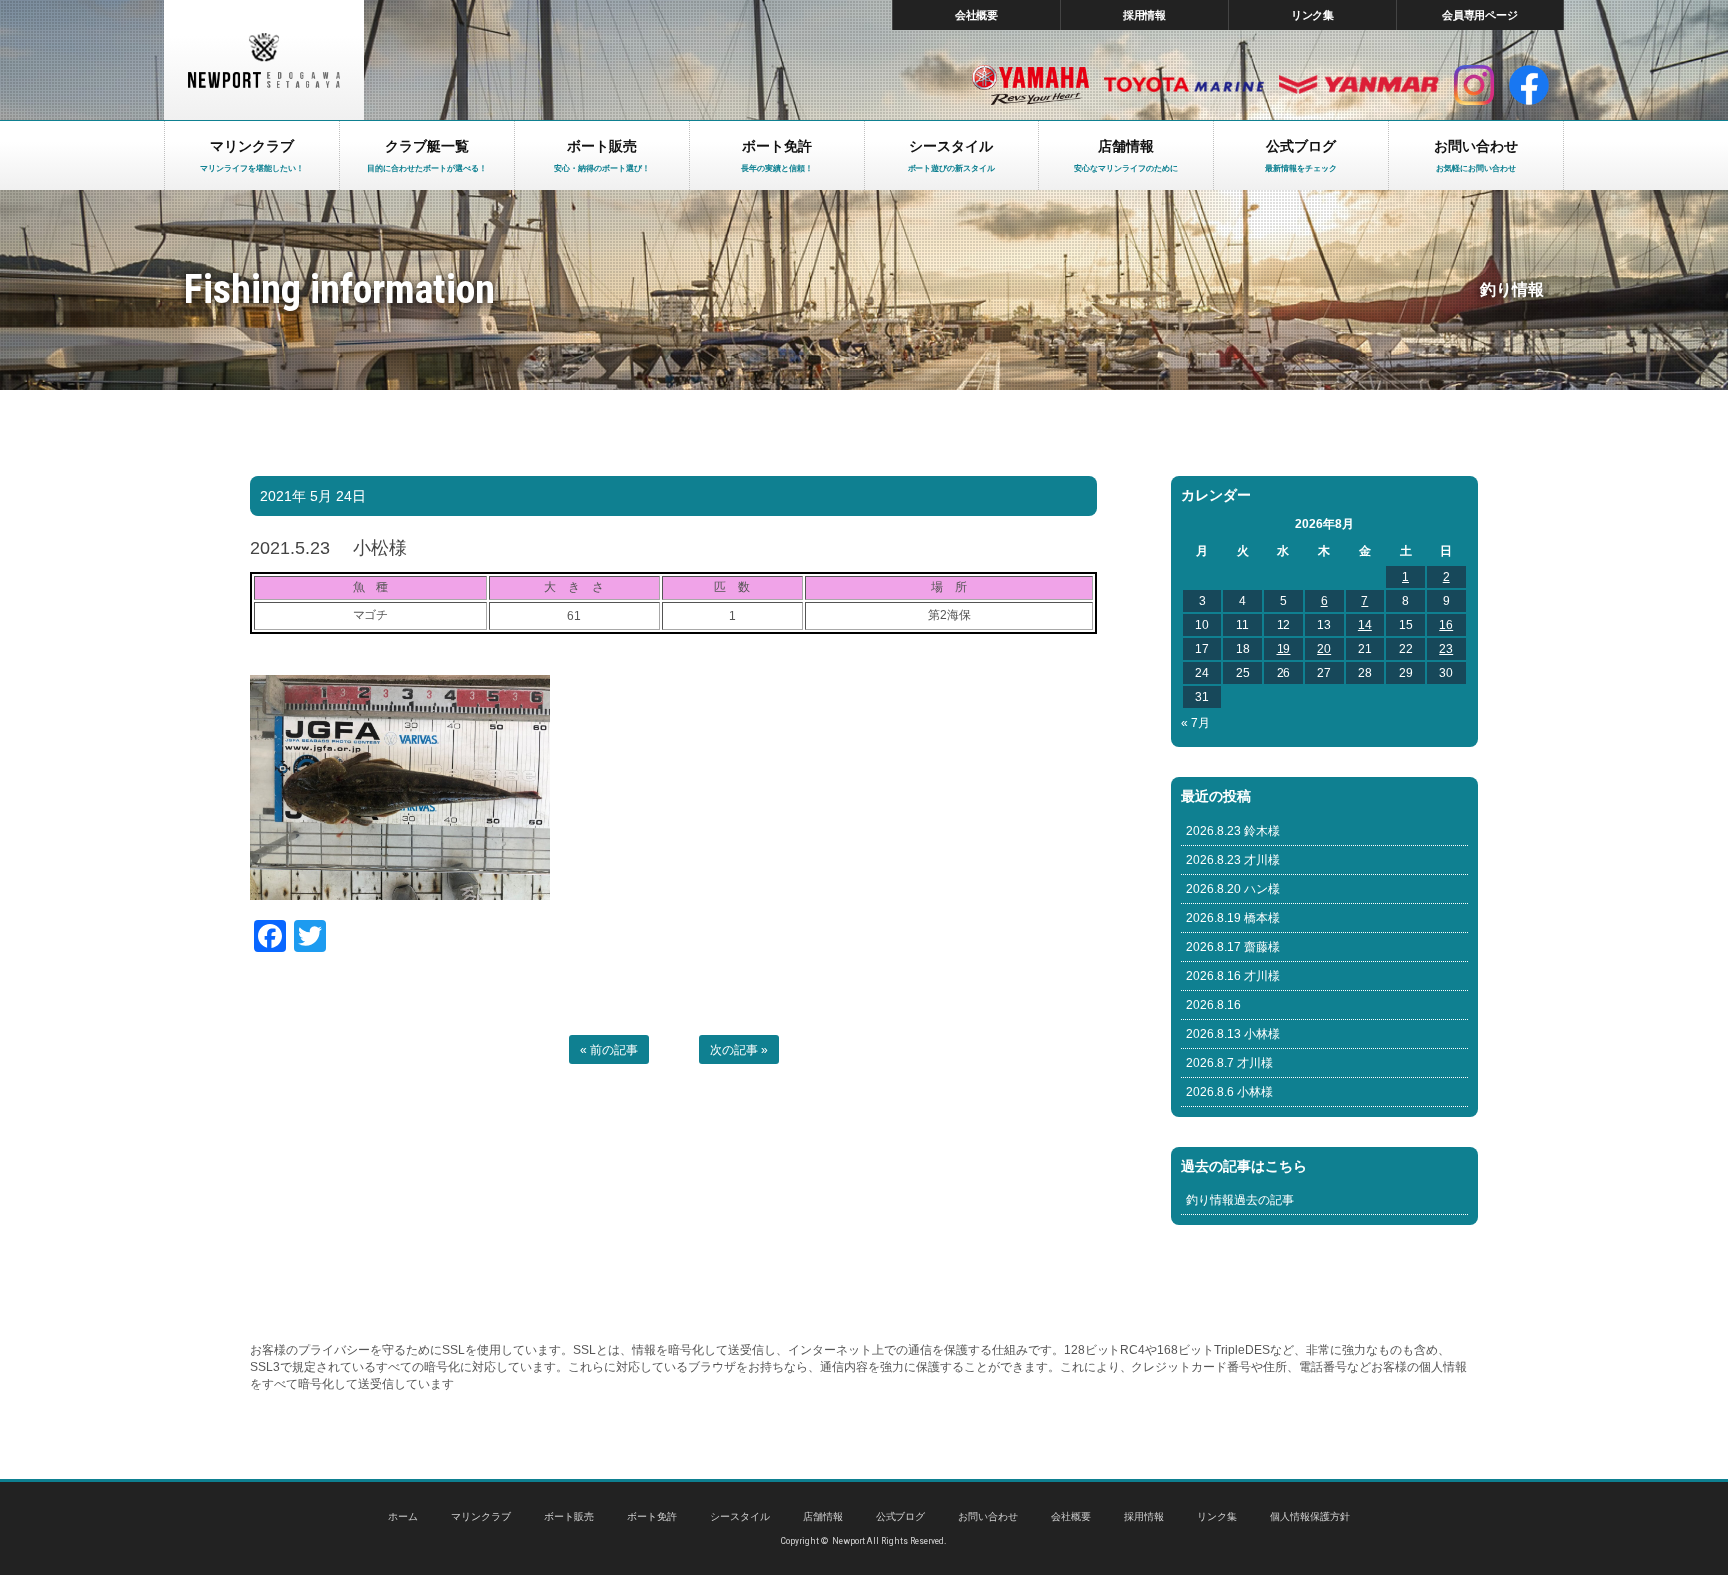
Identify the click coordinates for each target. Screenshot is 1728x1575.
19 (1284, 649)
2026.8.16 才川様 (1233, 976)
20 (1324, 649)
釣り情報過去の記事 (1240, 1200)
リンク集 (1313, 15)
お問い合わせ (988, 1516)
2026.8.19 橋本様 (1233, 918)
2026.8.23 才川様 (1233, 860)
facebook (1529, 85)
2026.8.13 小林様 (1233, 1034)
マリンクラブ (481, 1516)
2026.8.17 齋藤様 (1233, 947)
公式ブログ (901, 1516)
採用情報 (1145, 15)
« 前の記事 (609, 1050)
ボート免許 (652, 1516)
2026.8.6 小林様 (1229, 1092)
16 (1446, 625)
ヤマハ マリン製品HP (1030, 85)
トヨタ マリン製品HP (1184, 85)
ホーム (403, 1516)
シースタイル (740, 1516)
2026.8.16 (1213, 1005)
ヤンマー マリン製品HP (1359, 85)
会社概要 (977, 15)
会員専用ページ (1480, 15)
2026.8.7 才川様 (1229, 1063)
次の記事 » (739, 1050)
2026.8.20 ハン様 (1233, 889)
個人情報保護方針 (1310, 1516)
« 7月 (1195, 723)
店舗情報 (823, 1516)
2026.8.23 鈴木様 (1233, 831)
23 (1446, 649)
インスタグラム (1474, 85)
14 (1365, 625)
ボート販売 (569, 1516)
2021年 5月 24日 (313, 496)
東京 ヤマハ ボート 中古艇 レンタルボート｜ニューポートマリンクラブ (264, 60)
